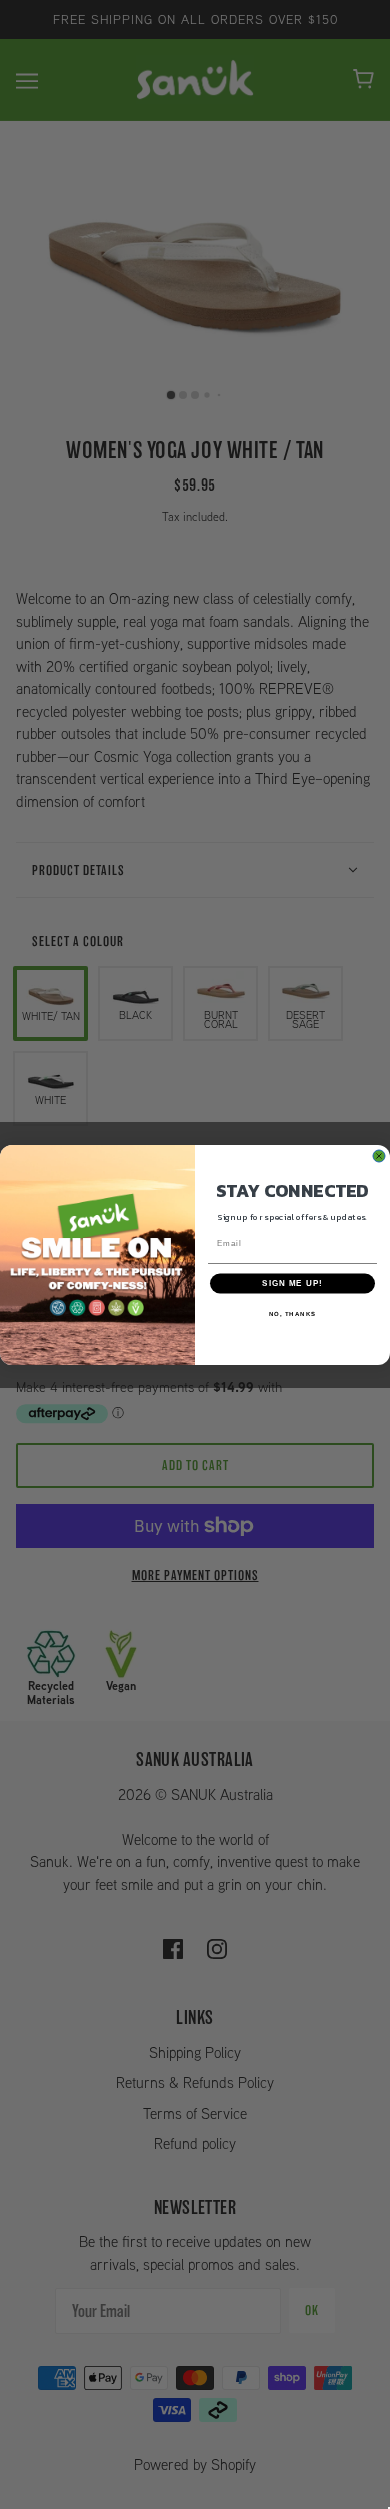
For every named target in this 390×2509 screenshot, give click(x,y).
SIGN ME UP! (292, 1282)
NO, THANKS (293, 1312)
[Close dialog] (379, 1156)
